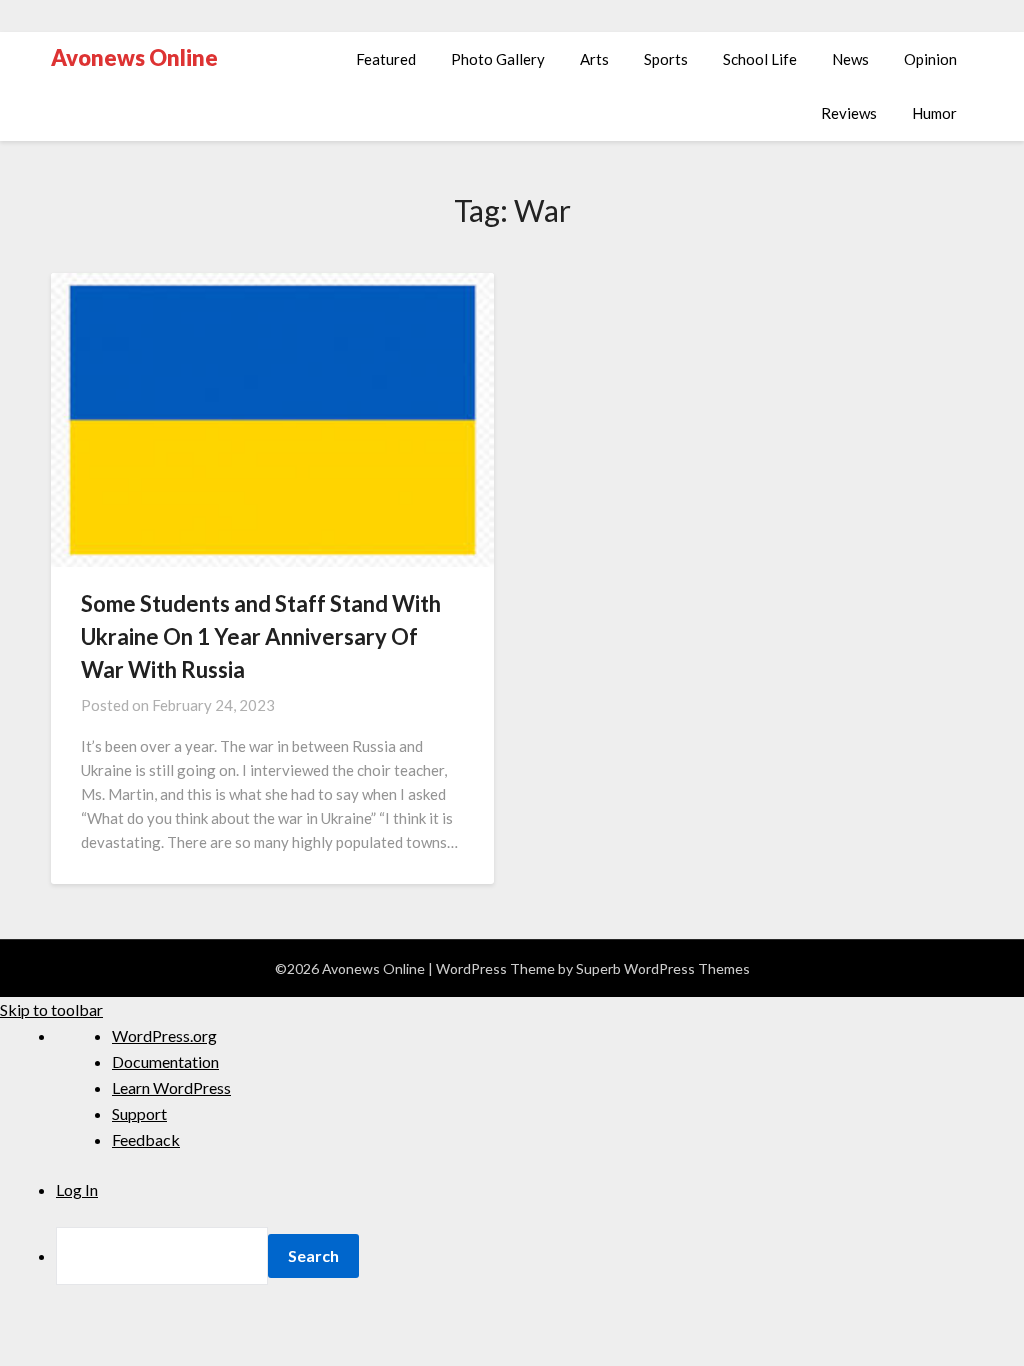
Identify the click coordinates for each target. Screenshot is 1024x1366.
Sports (666, 59)
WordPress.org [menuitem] (164, 1035)
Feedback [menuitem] (146, 1139)
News (850, 59)
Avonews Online (134, 57)
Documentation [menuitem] (165, 1061)
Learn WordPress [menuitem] (171, 1087)
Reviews (849, 113)
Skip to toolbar (51, 1009)
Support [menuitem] (139, 1113)
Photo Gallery (498, 59)
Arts (594, 59)
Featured (386, 59)
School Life (760, 59)
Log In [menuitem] (77, 1189)
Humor (934, 113)
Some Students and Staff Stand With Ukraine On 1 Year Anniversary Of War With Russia (261, 636)
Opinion (930, 59)
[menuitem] (540, 1256)
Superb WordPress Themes (663, 968)
